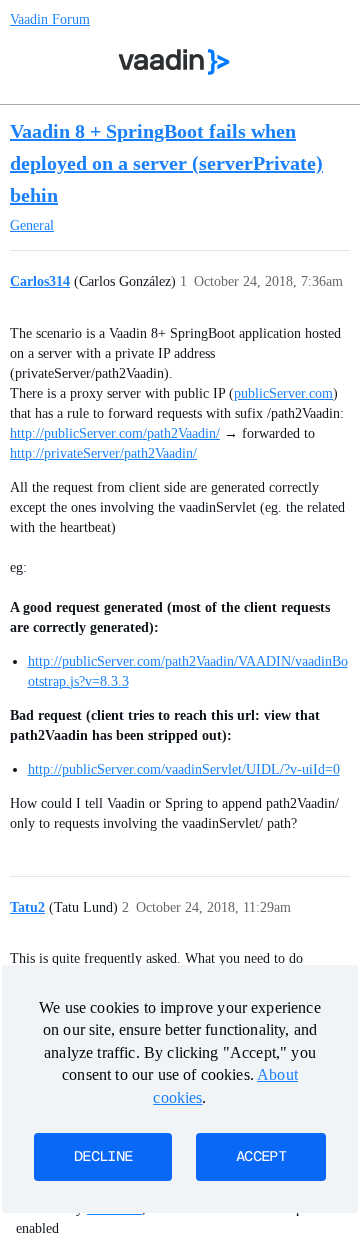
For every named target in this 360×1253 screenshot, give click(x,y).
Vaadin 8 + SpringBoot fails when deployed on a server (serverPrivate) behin (166, 163)
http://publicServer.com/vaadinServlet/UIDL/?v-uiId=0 (184, 769)
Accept (261, 1157)
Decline (103, 1157)
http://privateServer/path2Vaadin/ (103, 453)
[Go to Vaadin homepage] (174, 62)
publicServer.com (283, 393)
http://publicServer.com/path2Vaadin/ (115, 433)
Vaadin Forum (50, 19)
